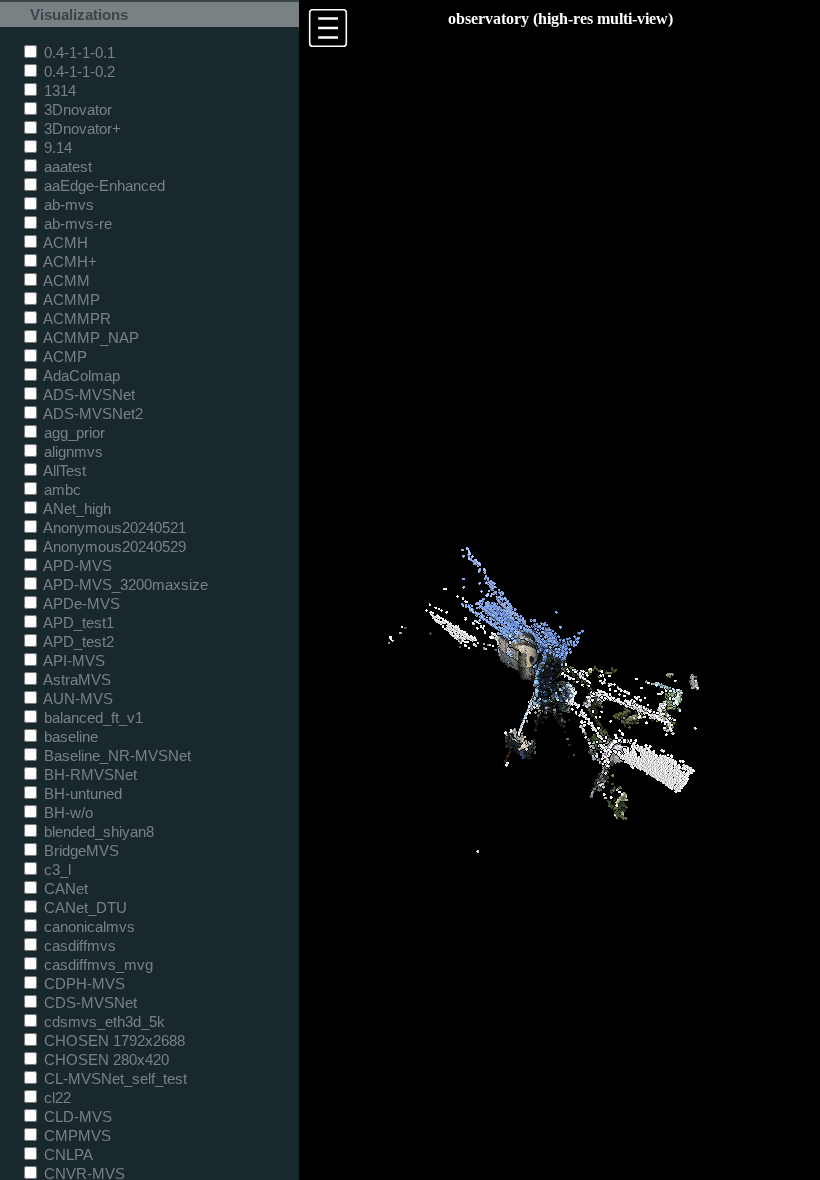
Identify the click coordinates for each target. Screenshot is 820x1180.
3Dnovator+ (80, 128)
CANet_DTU (83, 907)
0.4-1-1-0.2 (77, 71)
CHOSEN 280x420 (104, 1059)
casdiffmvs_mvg (96, 964)
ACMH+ (68, 261)
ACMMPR (75, 318)
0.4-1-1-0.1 (77, 52)
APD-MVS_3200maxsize (124, 584)
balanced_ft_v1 (91, 717)
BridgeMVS (79, 850)
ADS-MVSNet (87, 394)
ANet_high (75, 508)
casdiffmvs (78, 945)
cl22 (55, 1097)
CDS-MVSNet (88, 1002)
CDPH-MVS (82, 983)
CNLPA (66, 1154)
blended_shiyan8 (97, 831)
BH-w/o (66, 812)
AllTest (63, 470)
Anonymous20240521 (113, 527)
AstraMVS (75, 679)
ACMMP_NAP (89, 337)
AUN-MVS (76, 698)
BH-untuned (81, 793)
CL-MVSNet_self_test (113, 1078)
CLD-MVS (76, 1116)
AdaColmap (80, 375)
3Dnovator (76, 109)
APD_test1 (77, 622)
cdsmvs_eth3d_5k (102, 1021)
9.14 (56, 147)
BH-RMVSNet (88, 774)
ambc (60, 489)
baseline (69, 736)
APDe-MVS (80, 603)
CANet (64, 888)
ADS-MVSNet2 (91, 413)
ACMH (64, 242)
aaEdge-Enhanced (102, 185)
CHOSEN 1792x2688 (112, 1040)
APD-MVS (76, 565)
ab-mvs (67, 204)
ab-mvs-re (76, 223)
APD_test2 (77, 641)
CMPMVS (75, 1135)
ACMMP (70, 299)
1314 (58, 90)
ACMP (63, 356)
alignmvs (71, 451)
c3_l (55, 869)
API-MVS (72, 660)
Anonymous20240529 (113, 546)
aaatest (66, 166)
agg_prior (72, 432)
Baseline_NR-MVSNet (115, 755)
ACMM (65, 280)
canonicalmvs (87, 926)
